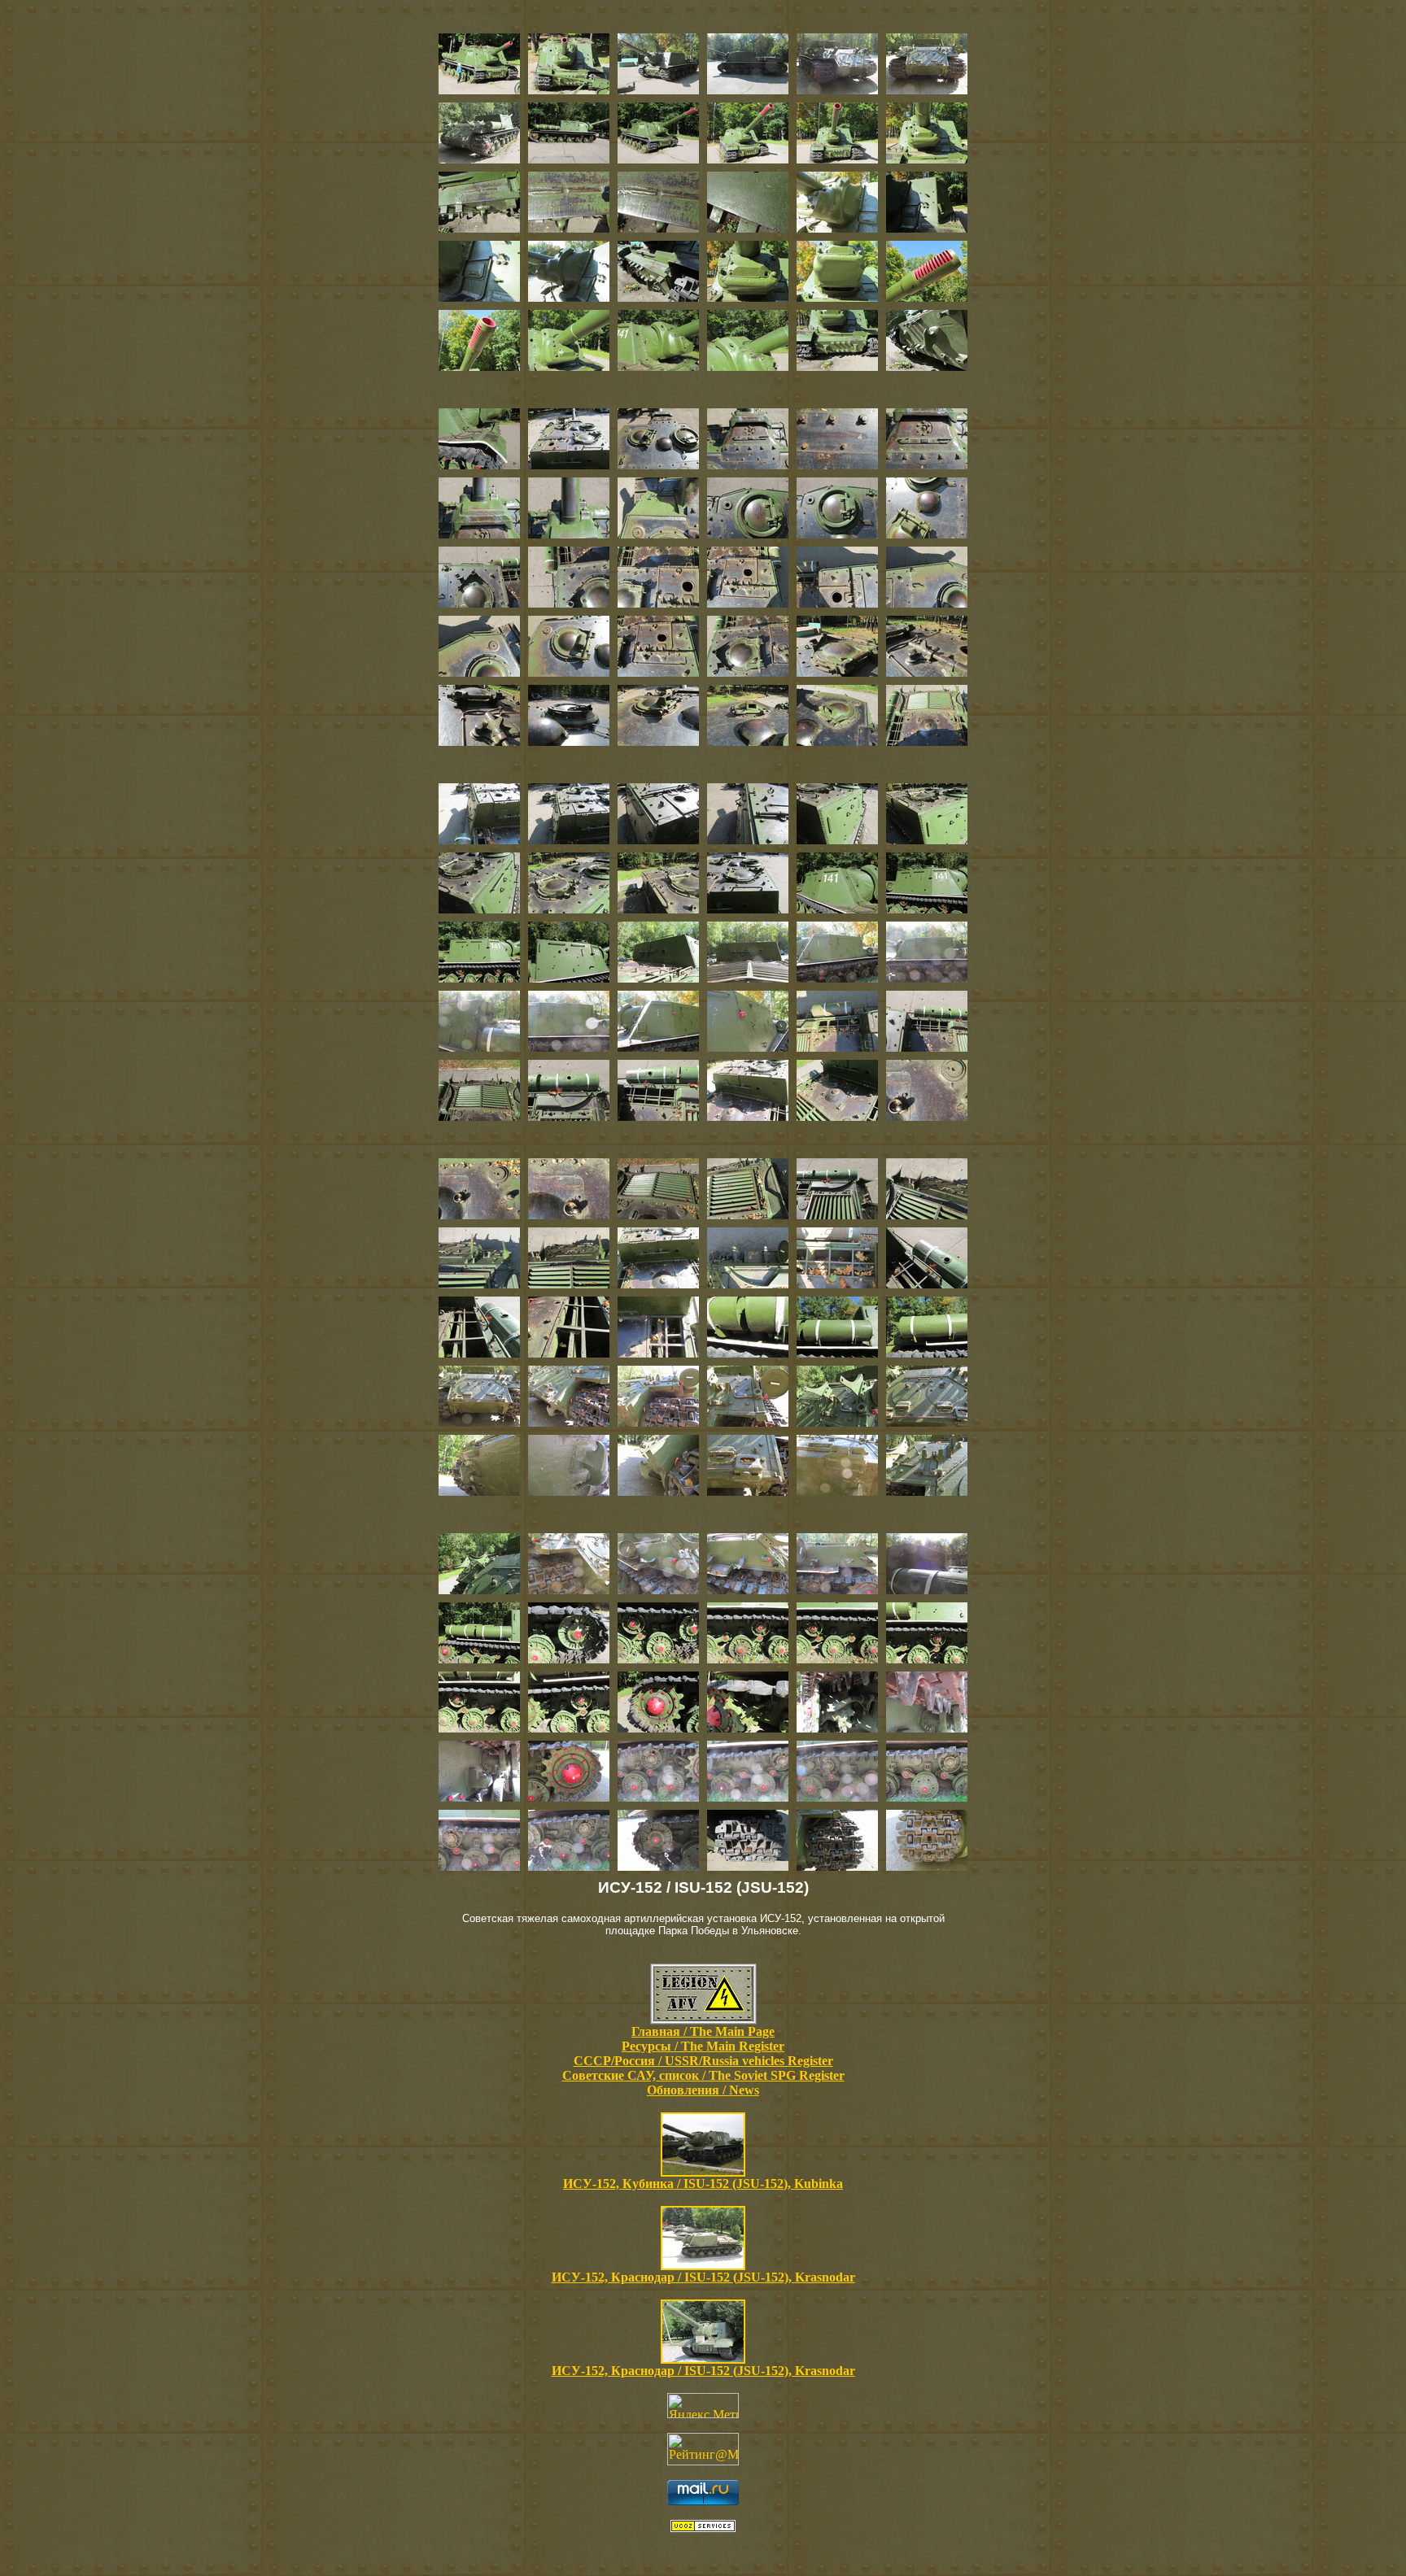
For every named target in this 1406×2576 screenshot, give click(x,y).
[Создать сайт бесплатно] (703, 2528)
